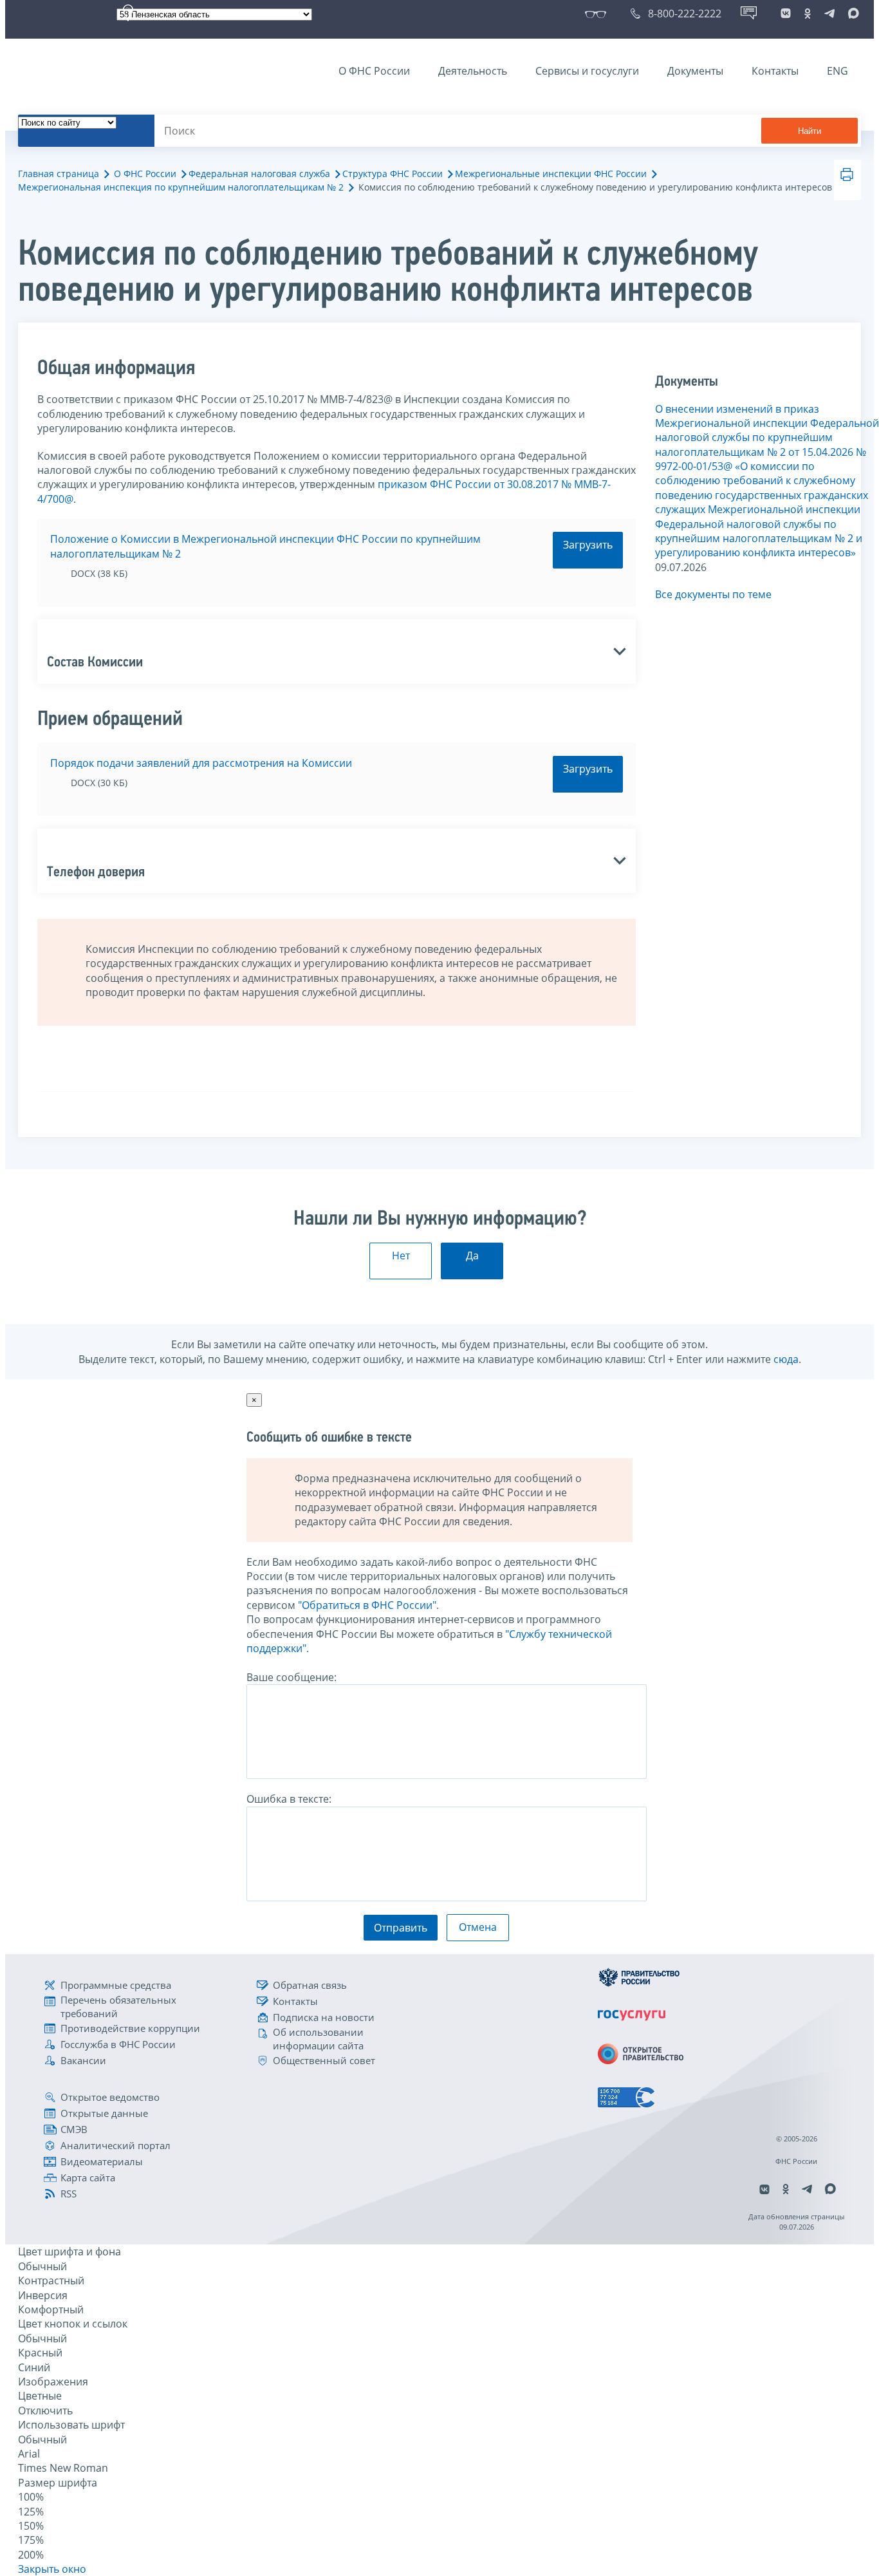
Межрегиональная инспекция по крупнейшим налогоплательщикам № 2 (181, 187)
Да (472, 1255)
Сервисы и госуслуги (587, 71)
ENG (837, 71)
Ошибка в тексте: (289, 1799)
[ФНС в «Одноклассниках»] (808, 14)
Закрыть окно (52, 2569)
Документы (695, 71)
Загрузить (588, 545)
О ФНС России (374, 71)
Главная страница (59, 174)
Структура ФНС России (393, 174)
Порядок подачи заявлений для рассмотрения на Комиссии (201, 763)
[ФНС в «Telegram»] (829, 14)
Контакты (775, 71)
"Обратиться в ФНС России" (367, 1605)
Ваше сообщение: (291, 1677)
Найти (810, 131)
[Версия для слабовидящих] (598, 14)
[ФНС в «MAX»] (851, 14)
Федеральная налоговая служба (259, 174)
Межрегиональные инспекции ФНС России (551, 174)
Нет (401, 1255)
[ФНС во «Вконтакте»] (786, 14)
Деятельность (473, 71)
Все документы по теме (713, 594)
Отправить (401, 1928)
